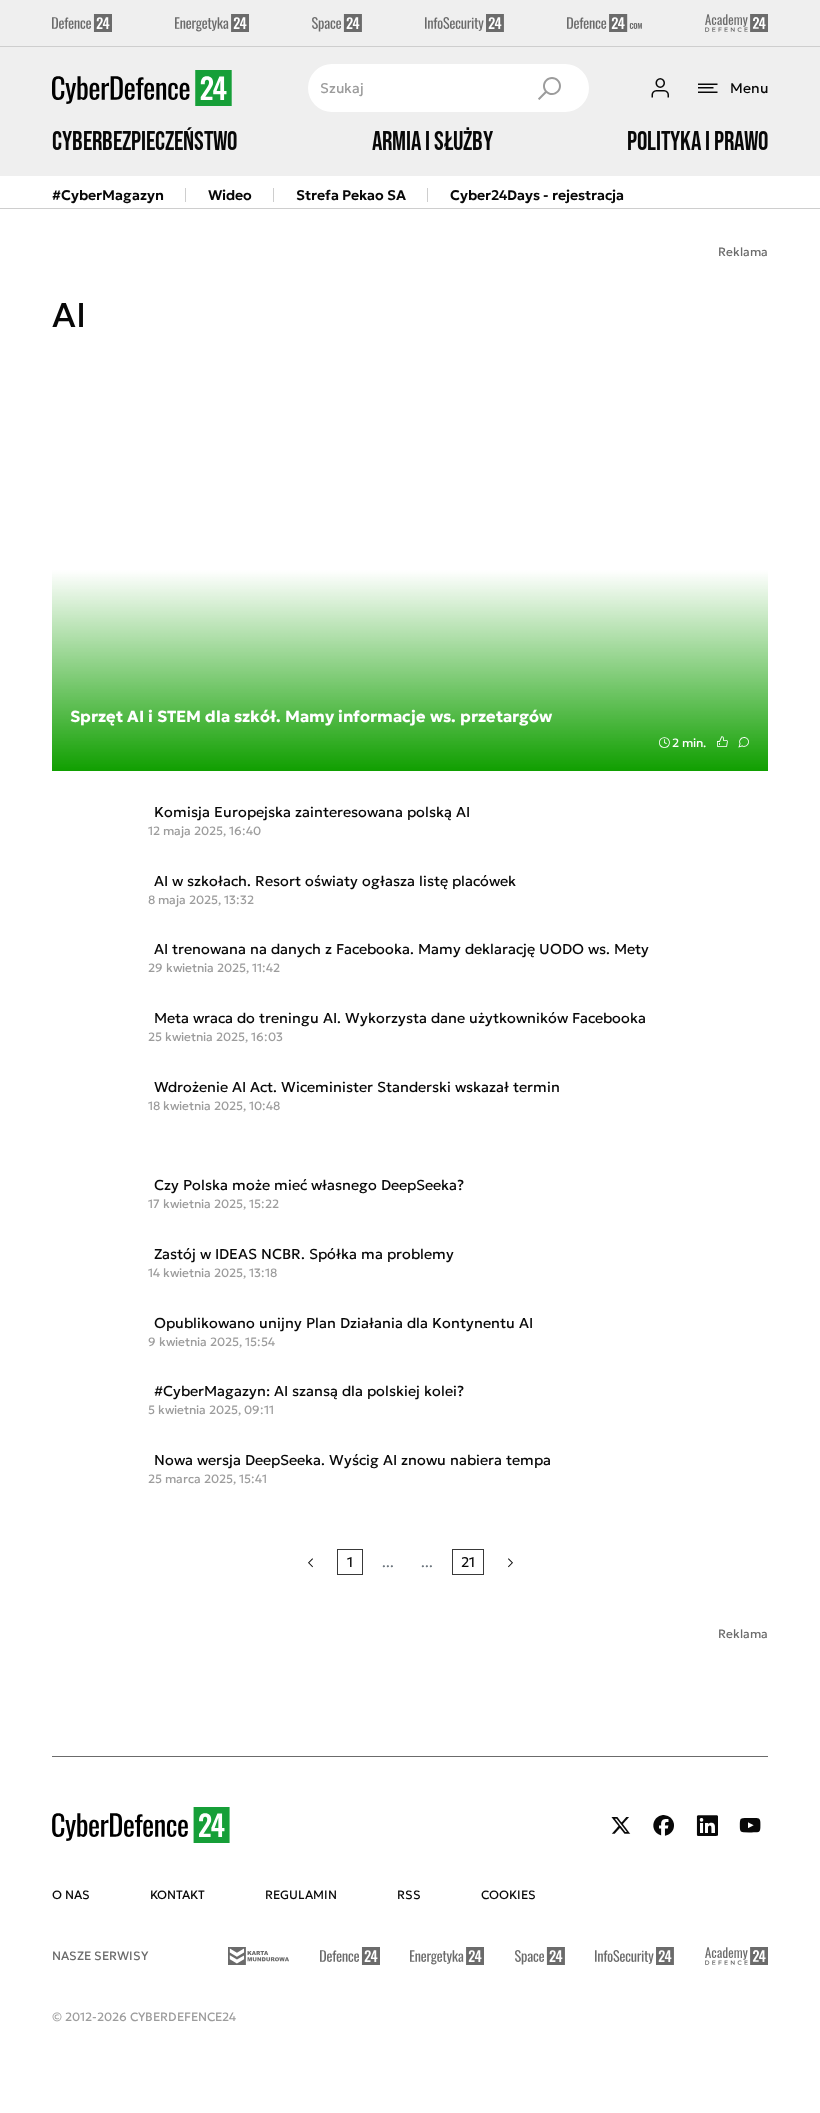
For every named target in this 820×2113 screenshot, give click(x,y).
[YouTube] (750, 1825)
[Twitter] (621, 1825)
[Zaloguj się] (660, 88)
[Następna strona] (510, 1562)
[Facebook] (664, 1825)
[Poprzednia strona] (310, 1562)
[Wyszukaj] (549, 88)
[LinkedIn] (707, 1825)
